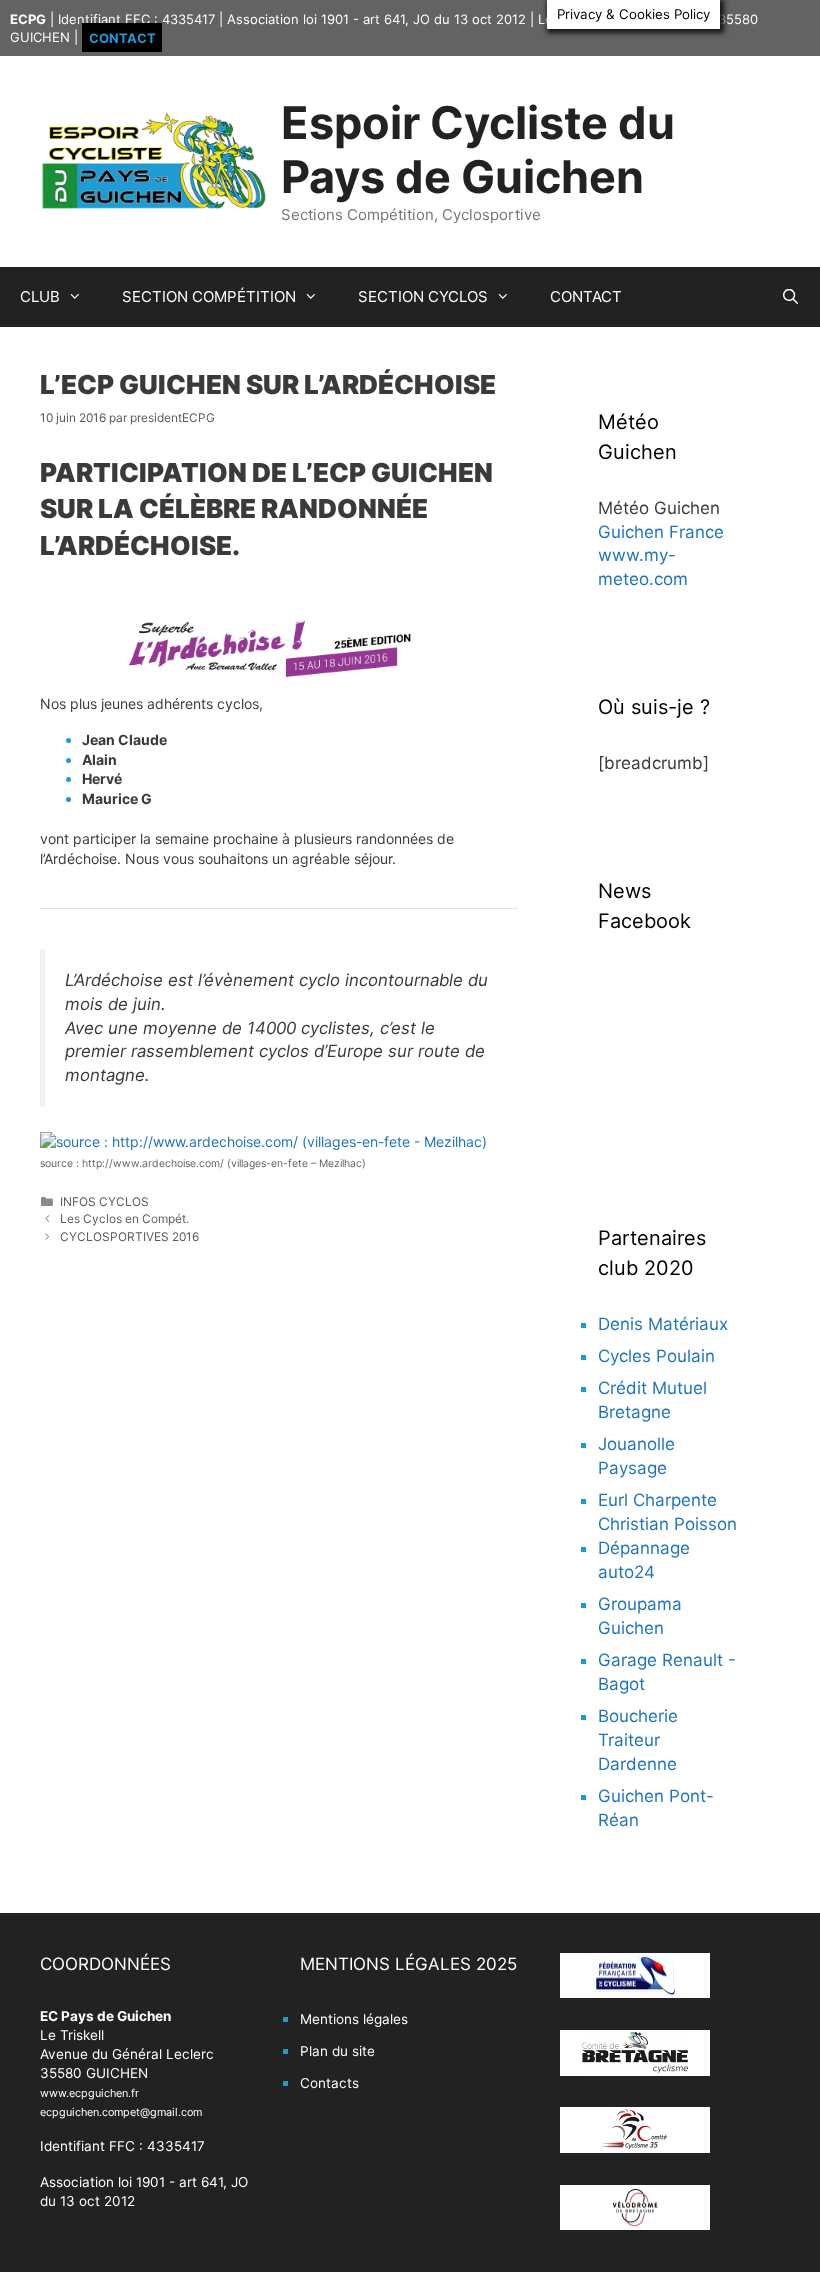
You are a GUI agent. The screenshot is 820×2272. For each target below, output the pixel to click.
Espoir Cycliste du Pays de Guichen (478, 149)
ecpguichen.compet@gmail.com (121, 2112)
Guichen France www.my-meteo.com (661, 556)
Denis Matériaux (663, 1324)
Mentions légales (354, 2019)
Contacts (329, 2083)
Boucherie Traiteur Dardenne (638, 1740)
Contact (122, 37)
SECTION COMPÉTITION (209, 296)
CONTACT (586, 296)
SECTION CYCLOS (423, 296)
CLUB (40, 296)
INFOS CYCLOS (104, 1201)
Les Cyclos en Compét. (124, 1218)
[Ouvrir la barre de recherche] (790, 297)
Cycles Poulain (656, 1356)
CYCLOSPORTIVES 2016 (129, 1236)
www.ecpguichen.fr (89, 2093)
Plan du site (337, 2051)
